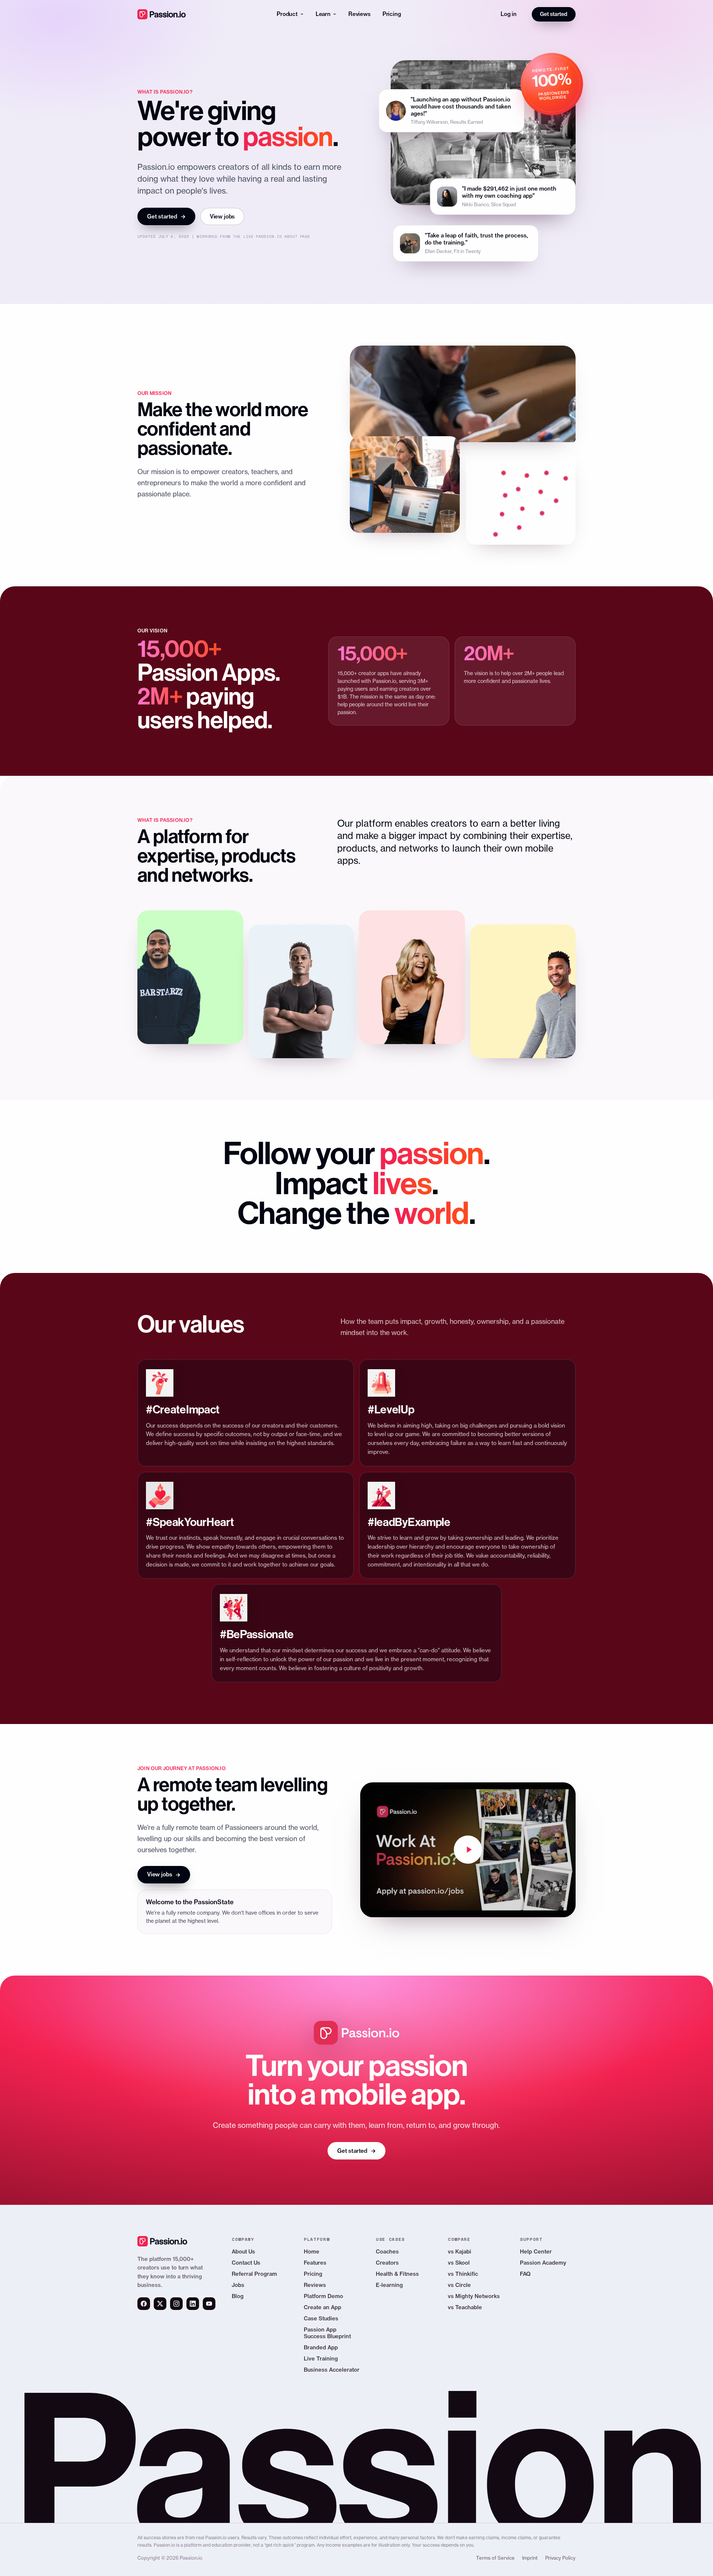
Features (315, 2263)
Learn (323, 14)
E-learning (389, 2285)
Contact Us (246, 2263)
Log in (509, 14)
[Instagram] (176, 2304)
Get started (554, 14)
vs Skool (459, 2263)
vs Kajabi (460, 2251)
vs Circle (459, 2285)
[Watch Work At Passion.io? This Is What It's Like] (468, 1850)
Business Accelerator (332, 2370)
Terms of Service (495, 2558)
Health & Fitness (397, 2274)
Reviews (359, 14)
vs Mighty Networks (474, 2296)
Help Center (536, 2251)
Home (312, 2251)
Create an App (323, 2307)
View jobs (222, 216)
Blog (238, 2296)
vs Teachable (465, 2307)
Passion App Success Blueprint (327, 2333)
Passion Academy (543, 2263)
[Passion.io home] (162, 14)
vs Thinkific (463, 2274)
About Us (243, 2251)
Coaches (387, 2251)
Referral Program (254, 2274)
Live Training (321, 2358)
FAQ (525, 2274)
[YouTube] (209, 2304)
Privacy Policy (560, 2558)
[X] (160, 2304)
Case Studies (321, 2318)
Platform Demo (323, 2296)
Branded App (321, 2347)
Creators (387, 2263)
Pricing (392, 14)
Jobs (238, 2285)
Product (287, 14)
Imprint (530, 2558)
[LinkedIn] (193, 2304)
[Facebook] (144, 2304)
